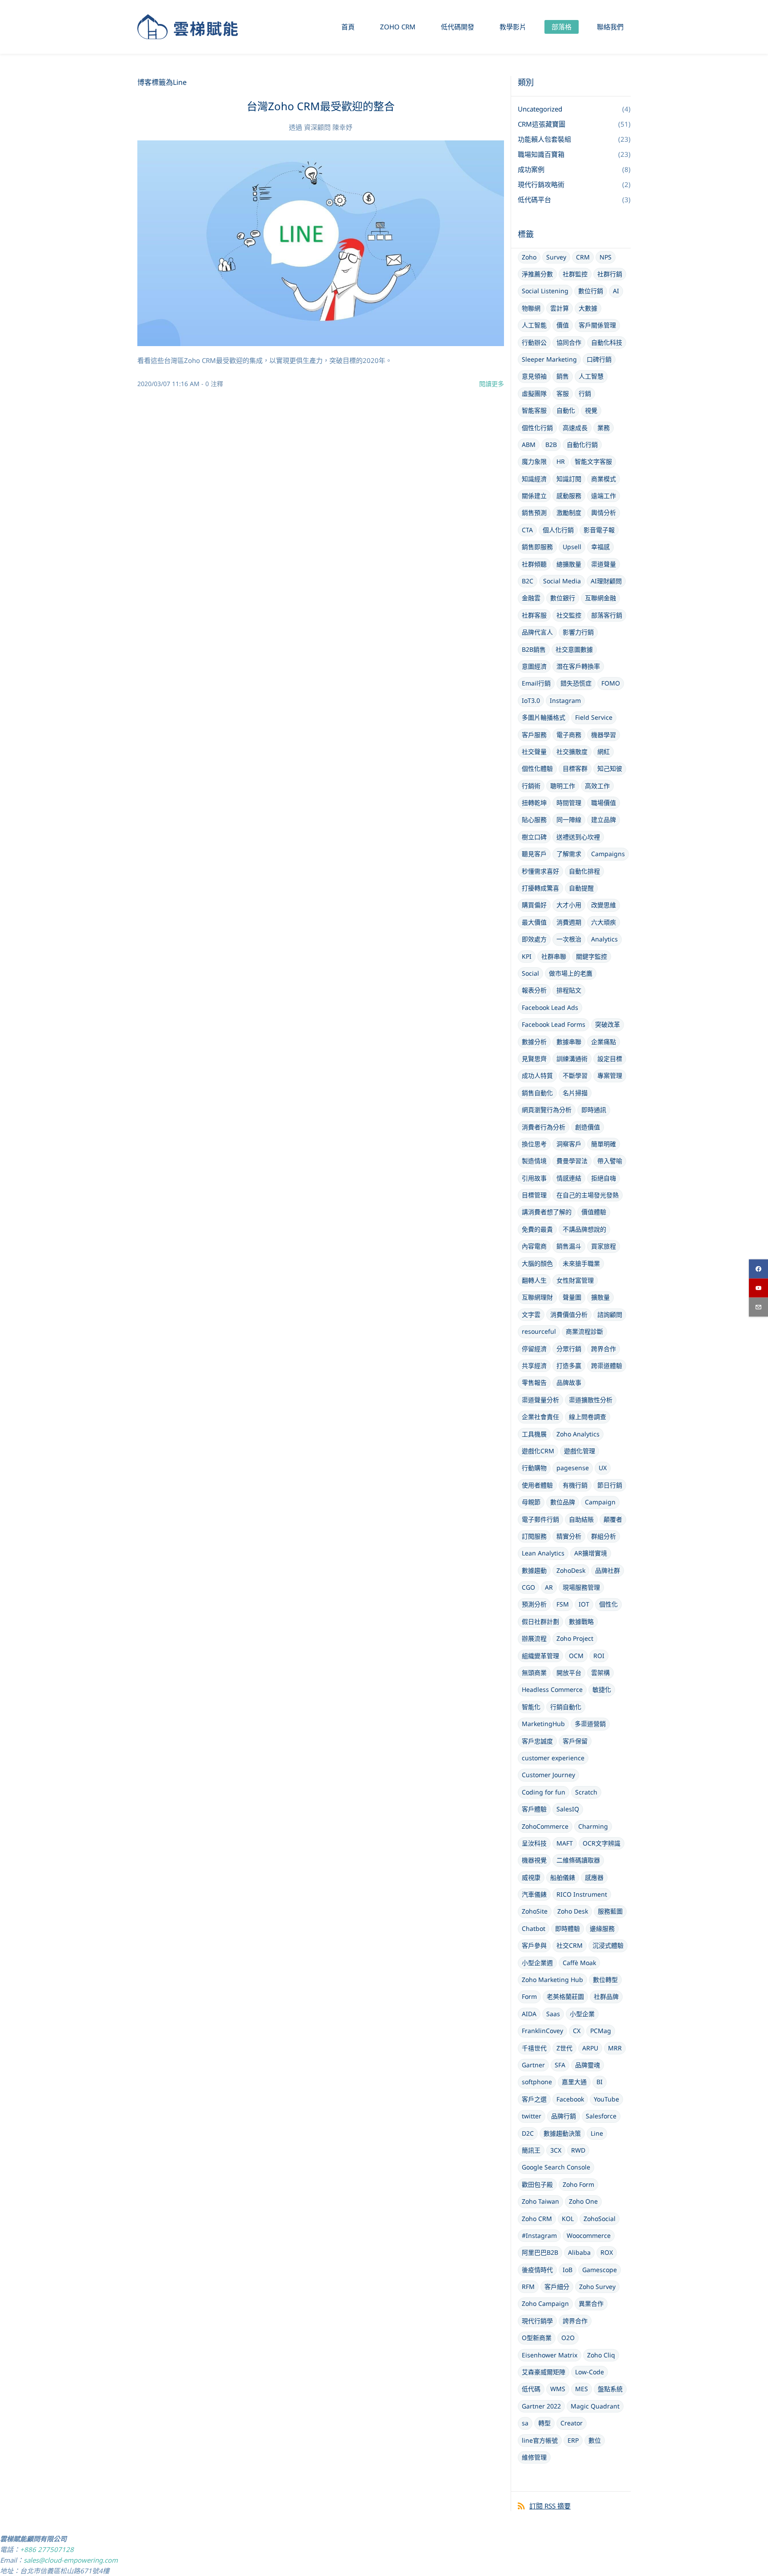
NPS (606, 257)
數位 (595, 2440)
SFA (560, 2065)
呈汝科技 (534, 1843)
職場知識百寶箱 (541, 154)
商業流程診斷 (584, 1331)
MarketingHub (543, 1724)
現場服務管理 (581, 1587)
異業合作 (591, 2303)
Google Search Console (556, 2167)
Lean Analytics (543, 1553)
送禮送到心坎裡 (578, 837)
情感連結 (569, 1178)
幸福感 (600, 547)
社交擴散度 (572, 752)
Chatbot (534, 1928)
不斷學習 (575, 1075)
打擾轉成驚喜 (540, 888)
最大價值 (534, 922)
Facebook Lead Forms (554, 1024)
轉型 (544, 2423)
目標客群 (575, 768)
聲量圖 (572, 1297)
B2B (551, 445)
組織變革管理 (540, 1656)
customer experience (553, 1758)
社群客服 (534, 615)
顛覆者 (613, 1519)
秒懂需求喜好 (540, 871)
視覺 (591, 410)
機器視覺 (534, 1860)
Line (597, 2133)
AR (549, 1587)
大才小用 (569, 905)
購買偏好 (534, 905)
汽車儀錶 (534, 1894)
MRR (615, 2048)
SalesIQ (568, 1809)
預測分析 (534, 1604)
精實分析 (569, 1536)
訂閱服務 (534, 1536)
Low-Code (590, 2372)
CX (577, 2031)
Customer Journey (548, 1775)
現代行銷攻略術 (541, 184)
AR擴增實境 (591, 1553)
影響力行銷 (578, 632)
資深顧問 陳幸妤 (328, 127)
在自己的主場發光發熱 (588, 1195)
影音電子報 (599, 530)
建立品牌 (604, 819)
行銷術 (531, 786)
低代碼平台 (534, 199)
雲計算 (560, 308)
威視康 (531, 1877)
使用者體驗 (537, 1485)
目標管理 (534, 1195)
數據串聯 (569, 1042)
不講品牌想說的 (584, 1229)
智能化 (531, 1707)
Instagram (565, 700)
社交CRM (570, 1945)
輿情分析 (604, 512)
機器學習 (604, 735)
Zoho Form (578, 2184)
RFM (528, 2287)
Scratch (586, 1792)
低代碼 (531, 2389)
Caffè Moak (579, 1963)
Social (530, 973)
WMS (558, 2389)
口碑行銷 (599, 359)
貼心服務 (534, 819)
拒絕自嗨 (604, 1178)
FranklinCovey (542, 2031)
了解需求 (569, 854)
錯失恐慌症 (576, 683)
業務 (604, 428)
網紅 (604, 752)
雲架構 (600, 1673)
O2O (568, 2338)
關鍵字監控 (592, 956)
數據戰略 (581, 1621)
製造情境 (534, 1161)
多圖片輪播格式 (544, 717)
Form (529, 1996)
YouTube (606, 2099)
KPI (527, 956)
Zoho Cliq (601, 2355)
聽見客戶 (534, 854)
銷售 (563, 376)
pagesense (573, 1468)
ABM (529, 445)
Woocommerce (589, 2235)
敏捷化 (602, 1689)
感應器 (594, 1877)
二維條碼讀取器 (578, 1860)
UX (603, 1468)
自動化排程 (584, 871)
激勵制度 (569, 512)
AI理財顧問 (606, 581)
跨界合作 (604, 1349)
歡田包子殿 (537, 2184)
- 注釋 (212, 384)
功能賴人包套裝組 (544, 139)
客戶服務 (534, 735)
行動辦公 (534, 342)
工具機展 (534, 1434)
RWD (578, 2150)
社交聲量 (534, 752)
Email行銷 (536, 683)
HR (561, 461)
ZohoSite (535, 1911)
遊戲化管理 (580, 1451)
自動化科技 (607, 342)
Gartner (533, 2065)
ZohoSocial (600, 2219)
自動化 (566, 410)
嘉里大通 (574, 2082)
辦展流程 (534, 1638)
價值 (563, 325)
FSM (563, 1604)
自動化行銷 (582, 445)
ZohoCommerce (545, 1826)
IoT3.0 (531, 700)
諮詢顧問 (610, 1314)
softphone (537, 2082)
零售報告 (534, 1382)
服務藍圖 (610, 1911)
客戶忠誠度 (537, 1741)
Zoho (529, 257)
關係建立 (534, 496)
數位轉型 (605, 1980)
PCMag (601, 2031)
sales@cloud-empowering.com (71, 2560)
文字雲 (531, 1314)
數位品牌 (563, 1502)
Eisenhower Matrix (550, 2355)
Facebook (570, 2099)
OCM (576, 1656)
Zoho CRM (537, 2219)
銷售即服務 (537, 547)
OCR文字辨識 (602, 1843)
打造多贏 (569, 1366)
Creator (572, 2423)
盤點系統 (610, 2389)
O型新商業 (537, 2338)
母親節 (531, 1502)
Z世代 (564, 2048)
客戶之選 (534, 2099)
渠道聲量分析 (540, 1400)
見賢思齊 (534, 1059)
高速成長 (575, 428)
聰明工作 (563, 786)
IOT (584, 1604)
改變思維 (604, 905)
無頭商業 (534, 1673)
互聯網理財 (537, 1297)
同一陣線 (569, 819)
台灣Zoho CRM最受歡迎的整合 (321, 106)
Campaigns (608, 854)
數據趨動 (534, 1570)
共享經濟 (534, 1366)
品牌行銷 (564, 2116)
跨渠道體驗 (607, 1366)
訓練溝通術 (572, 1059)
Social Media (562, 581)
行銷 (585, 393)
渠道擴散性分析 (591, 1400)
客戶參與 (534, 1945)
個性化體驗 (537, 768)
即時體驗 (568, 1928)
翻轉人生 (534, 1280)
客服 (563, 393)
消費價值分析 (569, 1314)
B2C (528, 581)
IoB (568, 2270)
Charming (593, 1826)
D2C (528, 2133)
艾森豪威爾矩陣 (544, 2372)
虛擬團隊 (534, 393)
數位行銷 (591, 291)
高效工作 (597, 786)
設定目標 (610, 1059)
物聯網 (531, 308)
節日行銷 (610, 1485)
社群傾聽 (534, 564)
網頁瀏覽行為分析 (547, 1110)
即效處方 (534, 939)
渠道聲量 (604, 564)
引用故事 (534, 1178)
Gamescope (600, 2270)
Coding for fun (544, 1792)
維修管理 (534, 2457)
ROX (607, 2252)
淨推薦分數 (537, 274)
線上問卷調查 (588, 1417)
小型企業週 (537, 1963)
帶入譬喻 (610, 1161)
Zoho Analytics (578, 1434)
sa (525, 2423)
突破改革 (608, 1024)
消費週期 (569, 922)
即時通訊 (594, 1110)
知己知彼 (610, 768)
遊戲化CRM (538, 1451)
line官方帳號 (540, 2440)
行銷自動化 (566, 1707)
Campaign (600, 1502)
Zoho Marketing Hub (552, 1980)
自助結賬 (581, 1519)
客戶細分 (557, 2287)
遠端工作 (604, 496)
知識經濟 (534, 479)
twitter (532, 2116)
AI (616, 291)
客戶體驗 (534, 1809)
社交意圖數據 (574, 649)
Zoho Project (575, 1638)
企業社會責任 (540, 1417)
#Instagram (539, 2235)
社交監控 (569, 615)
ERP (573, 2440)
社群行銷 (610, 274)
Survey (556, 257)
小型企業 (582, 2014)
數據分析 (534, 1042)
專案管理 (610, 1075)
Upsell (572, 547)
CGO (528, 1587)
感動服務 (569, 496)
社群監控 (575, 274)
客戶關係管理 (597, 325)
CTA (527, 530)
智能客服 (534, 410)
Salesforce (601, 2116)
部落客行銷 (607, 615)
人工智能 (534, 325)
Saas (553, 2014)
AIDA (529, 2014)
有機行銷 (575, 1485)
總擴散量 (569, 564)
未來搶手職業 (581, 1263)
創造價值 (588, 1127)
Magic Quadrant (595, 2406)
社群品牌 (606, 1996)
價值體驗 (594, 1212)
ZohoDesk (571, 1570)
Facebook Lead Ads (550, 1007)
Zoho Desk (573, 1911)
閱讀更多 (492, 384)
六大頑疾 (604, 922)
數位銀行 (563, 598)
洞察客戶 (569, 1144)
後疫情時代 (537, 2270)
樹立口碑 (534, 837)
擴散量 (600, 1297)
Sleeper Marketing (549, 359)
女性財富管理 (575, 1280)
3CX (556, 2150)
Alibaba (579, 2252)
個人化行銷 (558, 530)
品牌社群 (608, 1570)
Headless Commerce (552, 1689)
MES (582, 2389)
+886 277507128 (47, 2549)
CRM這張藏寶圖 (542, 124)
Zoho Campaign (545, 2303)
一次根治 (569, 939)
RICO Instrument (582, 1894)
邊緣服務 (602, 1928)
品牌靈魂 (588, 2065)
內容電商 (534, 1246)
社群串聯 (554, 956)
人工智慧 (591, 376)
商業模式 (604, 479)
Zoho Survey (597, 2287)
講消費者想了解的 (547, 1212)
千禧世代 (534, 2048)
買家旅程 (604, 1246)
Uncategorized (540, 109)
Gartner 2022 (541, 2406)
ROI (599, 1656)
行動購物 (534, 1468)
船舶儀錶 (563, 1877)
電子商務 (569, 735)
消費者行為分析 (544, 1127)
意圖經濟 (534, 666)
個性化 (608, 1604)
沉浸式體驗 (608, 1945)
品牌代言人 (537, 632)
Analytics (604, 939)
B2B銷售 (534, 649)
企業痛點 (604, 1042)
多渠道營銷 (590, 1724)
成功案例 (531, 169)
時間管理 (569, 803)
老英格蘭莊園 (565, 1996)
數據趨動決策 (562, 2133)
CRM (583, 257)
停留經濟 (534, 1349)
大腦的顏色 (537, 1263)
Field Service (594, 717)
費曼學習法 (572, 1161)
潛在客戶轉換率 (578, 666)
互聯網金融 (600, 598)
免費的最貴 (537, 1229)
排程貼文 (569, 990)
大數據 (588, 308)
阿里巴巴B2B (540, 2252)
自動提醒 (581, 888)
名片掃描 (575, 1093)
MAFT (565, 1843)
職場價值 (604, 803)
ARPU (590, 2048)
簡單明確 (604, 1144)
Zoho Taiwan (540, 2201)
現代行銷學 (537, 2321)
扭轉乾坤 (534, 803)
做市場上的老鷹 (571, 973)
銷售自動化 (537, 1093)
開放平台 (569, 1673)
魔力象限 (534, 461)
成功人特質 (537, 1075)
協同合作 (569, 342)
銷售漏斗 (569, 1246)
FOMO (611, 683)
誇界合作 (575, 2321)
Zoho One (583, 2201)
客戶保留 (575, 1741)
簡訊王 (531, 2150)
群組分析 (604, 1536)
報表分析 (534, 990)
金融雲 (531, 598)
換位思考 (534, 1144)
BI (600, 2082)
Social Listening (545, 291)
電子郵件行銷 (540, 1519)
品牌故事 (569, 1382)
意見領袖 (534, 376)
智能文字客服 (593, 461)
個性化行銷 (537, 428)
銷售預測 (534, 512)
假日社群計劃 (540, 1621)
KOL (568, 2219)
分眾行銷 (569, 1349)
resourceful (539, 1331)
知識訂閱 (569, 479)
